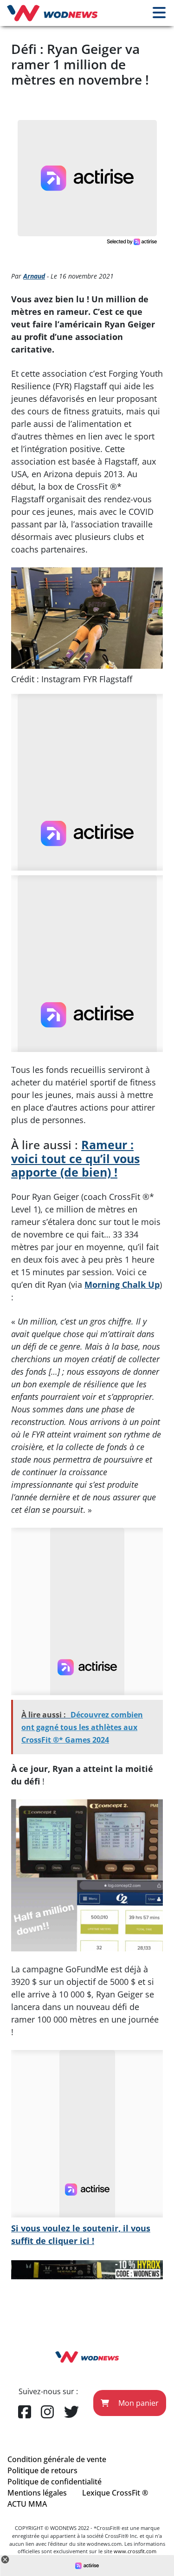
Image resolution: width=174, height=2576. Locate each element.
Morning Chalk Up (122, 1285)
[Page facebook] (25, 2412)
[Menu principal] (159, 13)
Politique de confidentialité (55, 2482)
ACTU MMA (27, 2504)
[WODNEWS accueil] (52, 13)
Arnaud (34, 276)
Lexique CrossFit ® (115, 2493)
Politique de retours (42, 2470)
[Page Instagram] (47, 2412)
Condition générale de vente (57, 2459)
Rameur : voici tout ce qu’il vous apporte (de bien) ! (75, 1158)
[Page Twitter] (71, 2412)
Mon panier (138, 2403)
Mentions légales (37, 2493)
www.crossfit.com (135, 2551)
